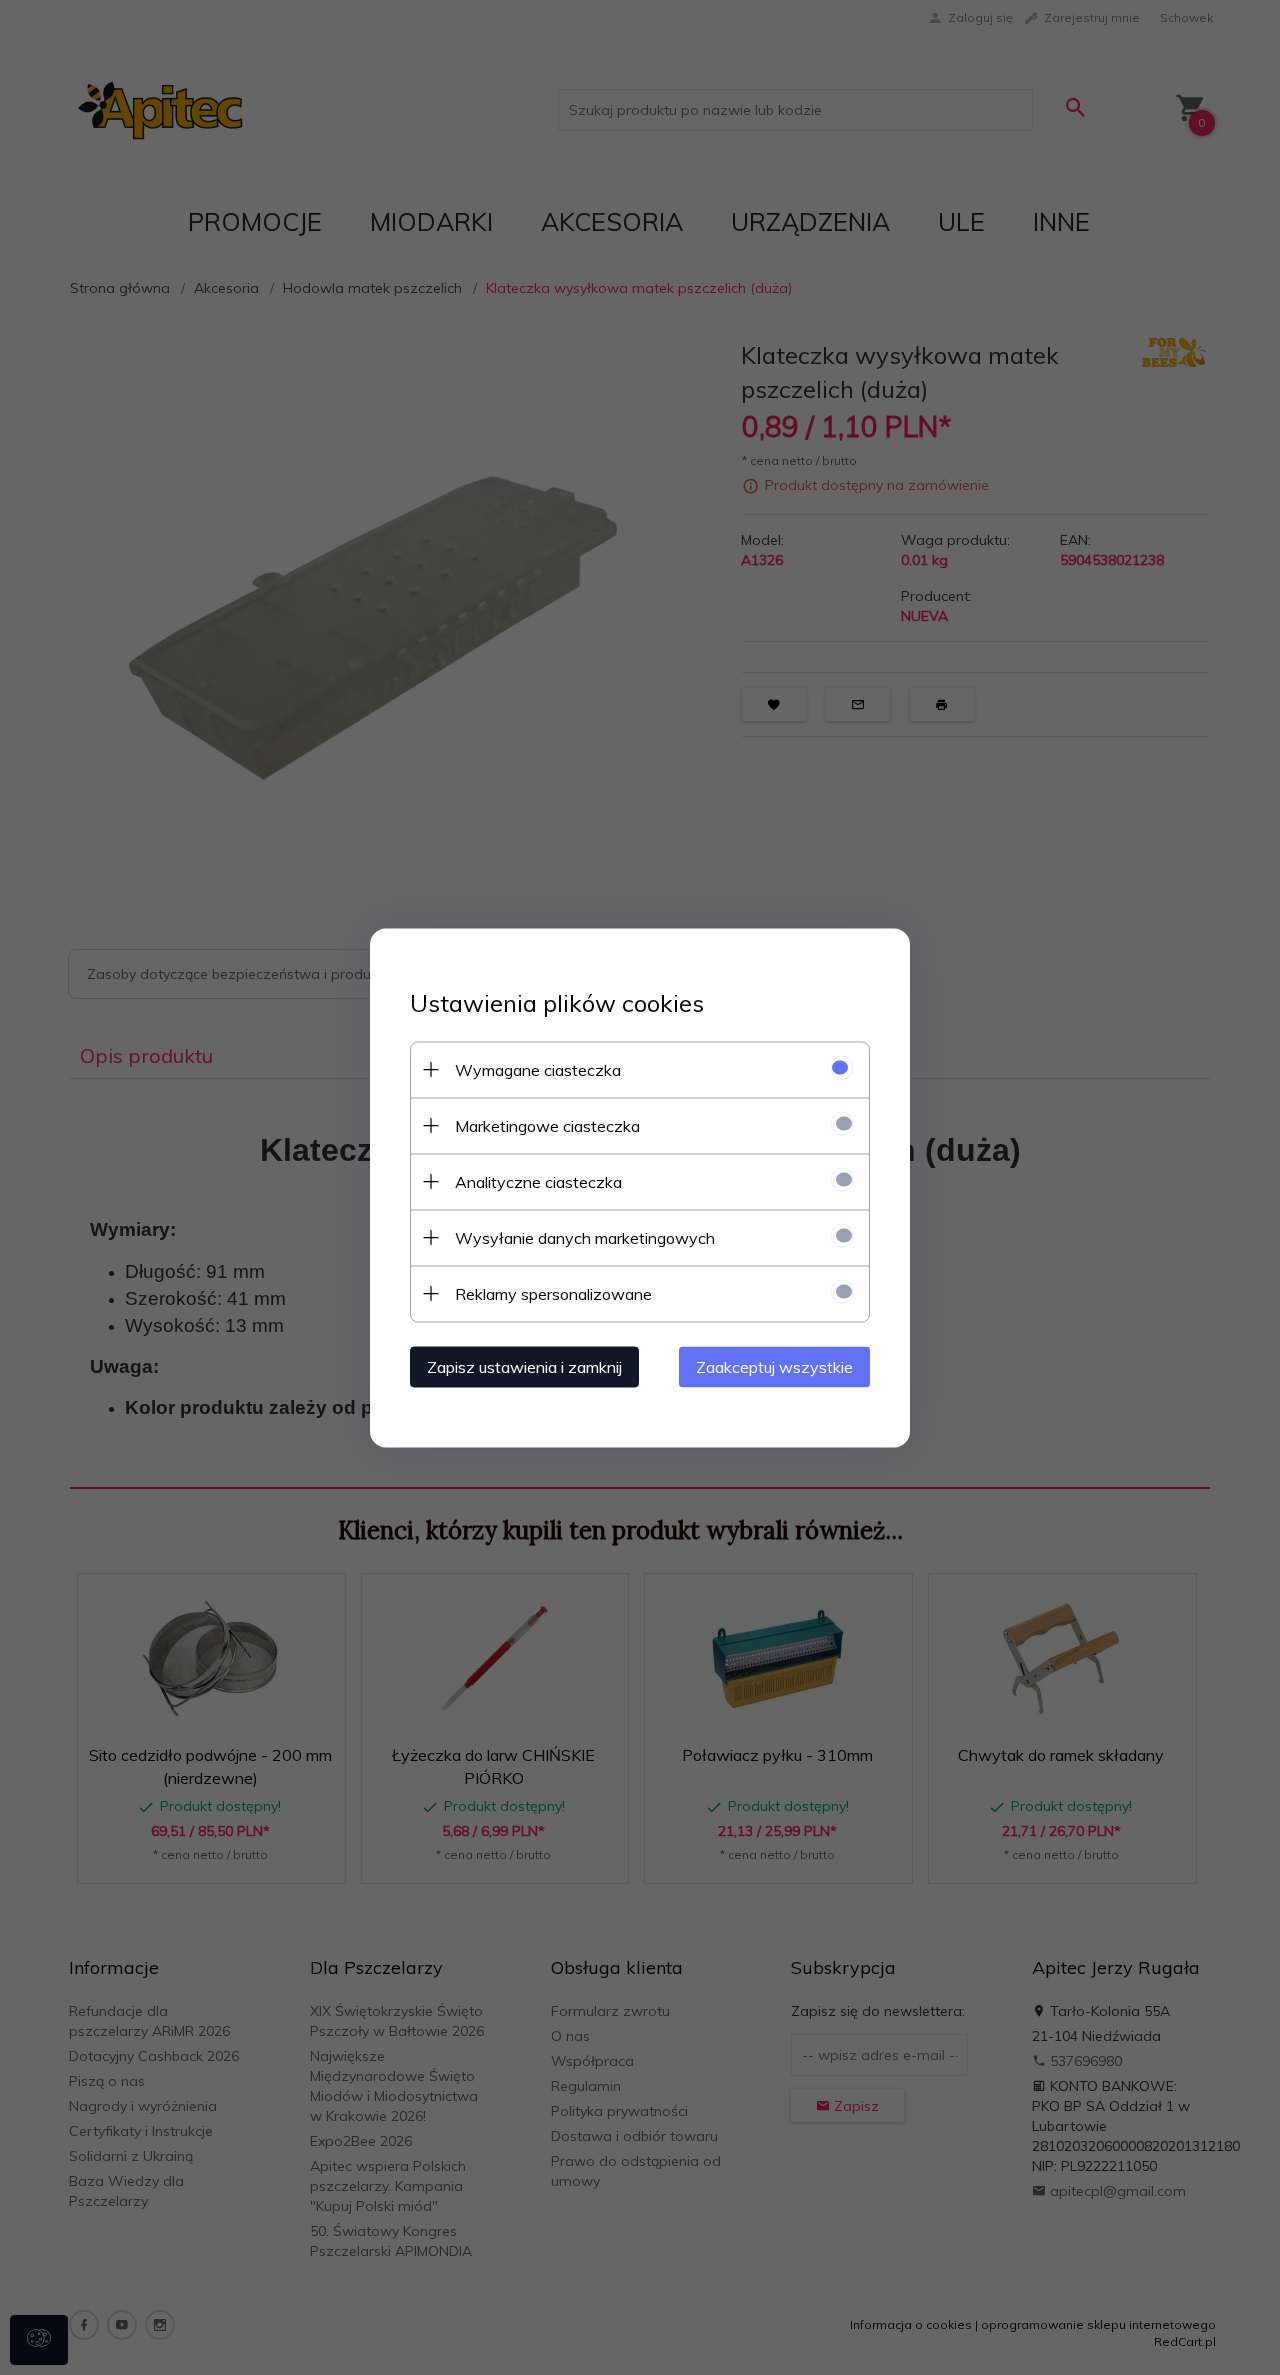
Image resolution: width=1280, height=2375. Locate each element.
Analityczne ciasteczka (538, 1181)
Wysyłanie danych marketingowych (585, 1237)
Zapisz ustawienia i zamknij (524, 1366)
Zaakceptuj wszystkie (774, 1366)
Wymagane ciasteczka (538, 1069)
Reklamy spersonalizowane (553, 1293)
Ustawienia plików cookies (557, 1002)
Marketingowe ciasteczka (547, 1125)
